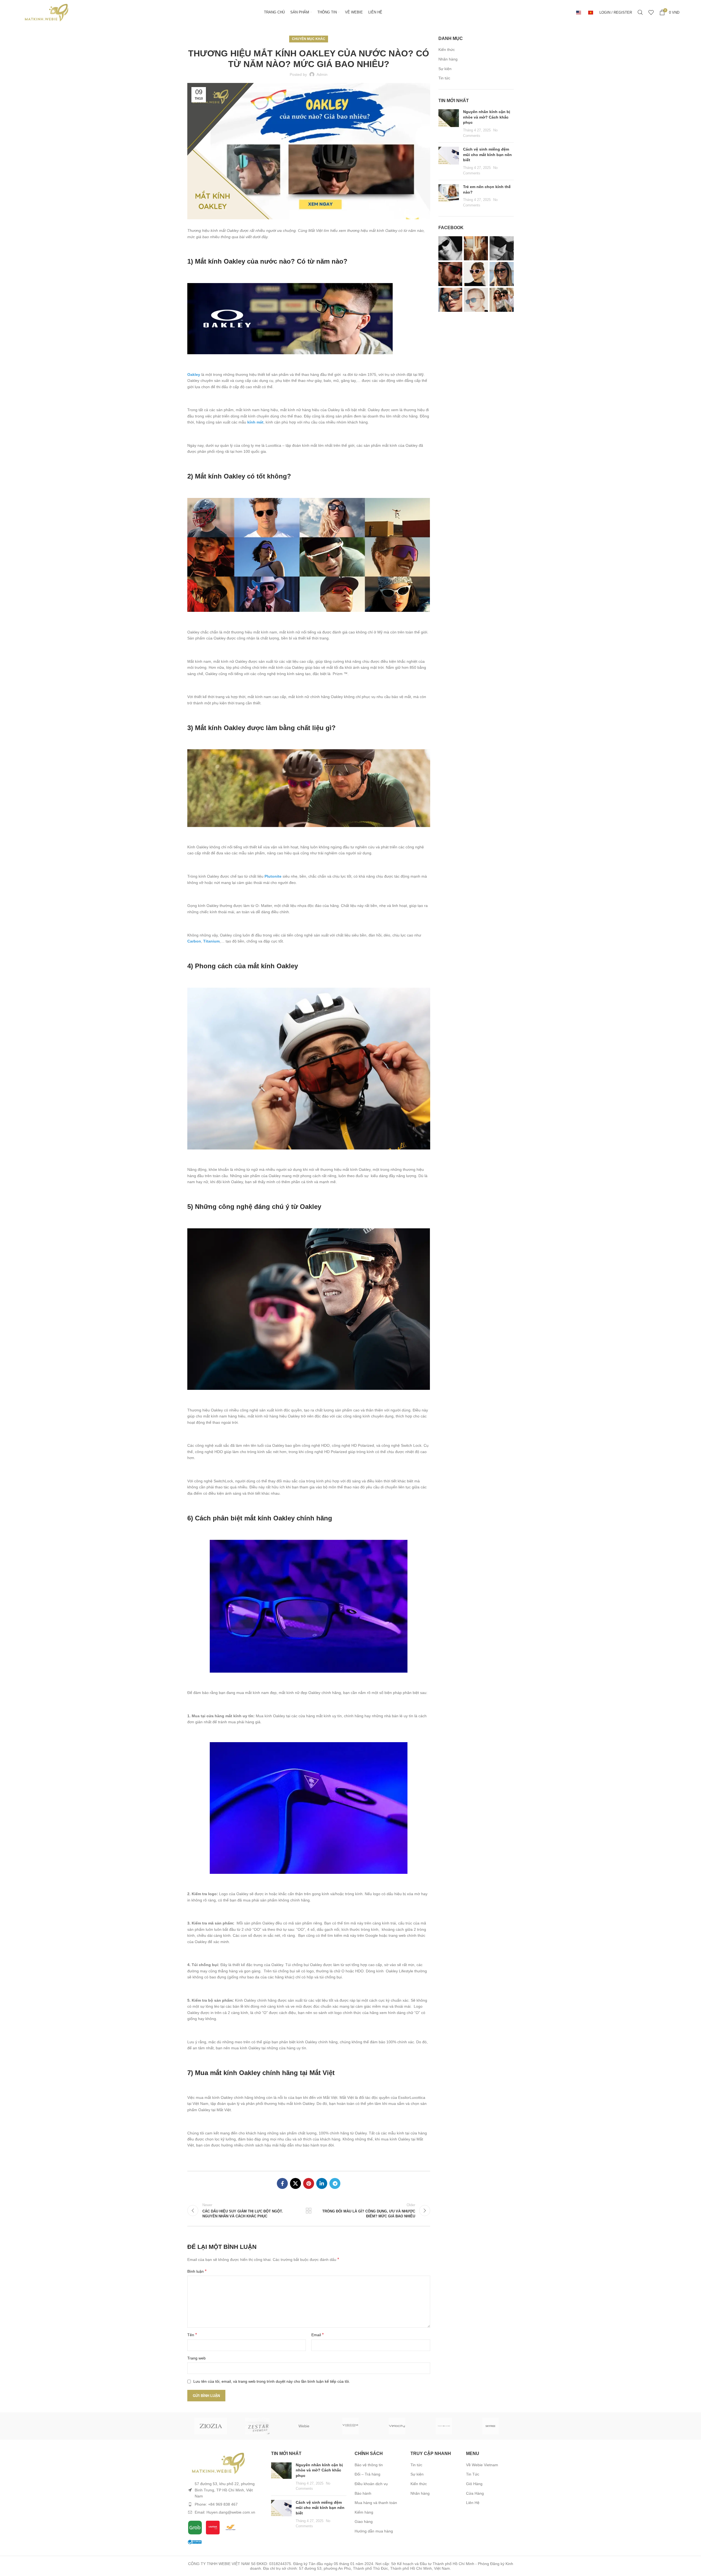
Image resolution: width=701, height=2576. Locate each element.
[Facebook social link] (282, 2183)
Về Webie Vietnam (482, 2465)
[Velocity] (397, 2426)
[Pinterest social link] (309, 2183)
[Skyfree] (490, 2426)
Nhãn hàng (448, 59)
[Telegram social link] (335, 2183)
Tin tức (444, 78)
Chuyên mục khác (309, 39)
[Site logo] (46, 12)
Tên (192, 2335)
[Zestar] (257, 2426)
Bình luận (197, 2271)
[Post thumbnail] (449, 124)
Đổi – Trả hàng (367, 2474)
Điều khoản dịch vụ (371, 2484)
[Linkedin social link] (322, 2183)
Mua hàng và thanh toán (376, 2503)
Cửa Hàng (475, 2493)
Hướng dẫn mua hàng (374, 2531)
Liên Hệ (473, 2503)
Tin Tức (473, 2474)
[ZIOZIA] (211, 2426)
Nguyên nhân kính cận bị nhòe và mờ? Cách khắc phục (487, 117)
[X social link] (295, 2183)
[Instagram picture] (450, 248)
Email (318, 2335)
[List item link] (225, 2504)
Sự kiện (445, 69)
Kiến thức (447, 50)
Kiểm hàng (364, 2512)
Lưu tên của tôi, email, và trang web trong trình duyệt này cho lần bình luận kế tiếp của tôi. (272, 2381)
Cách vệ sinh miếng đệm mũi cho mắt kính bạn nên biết (487, 155)
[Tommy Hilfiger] (444, 2426)
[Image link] (218, 2463)
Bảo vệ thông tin (369, 2465)
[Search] (640, 12)
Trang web (196, 2358)
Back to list (309, 2211)
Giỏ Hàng (474, 2484)
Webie (304, 2426)
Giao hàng (364, 2522)
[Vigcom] (350, 2426)
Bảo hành (363, 2493)
